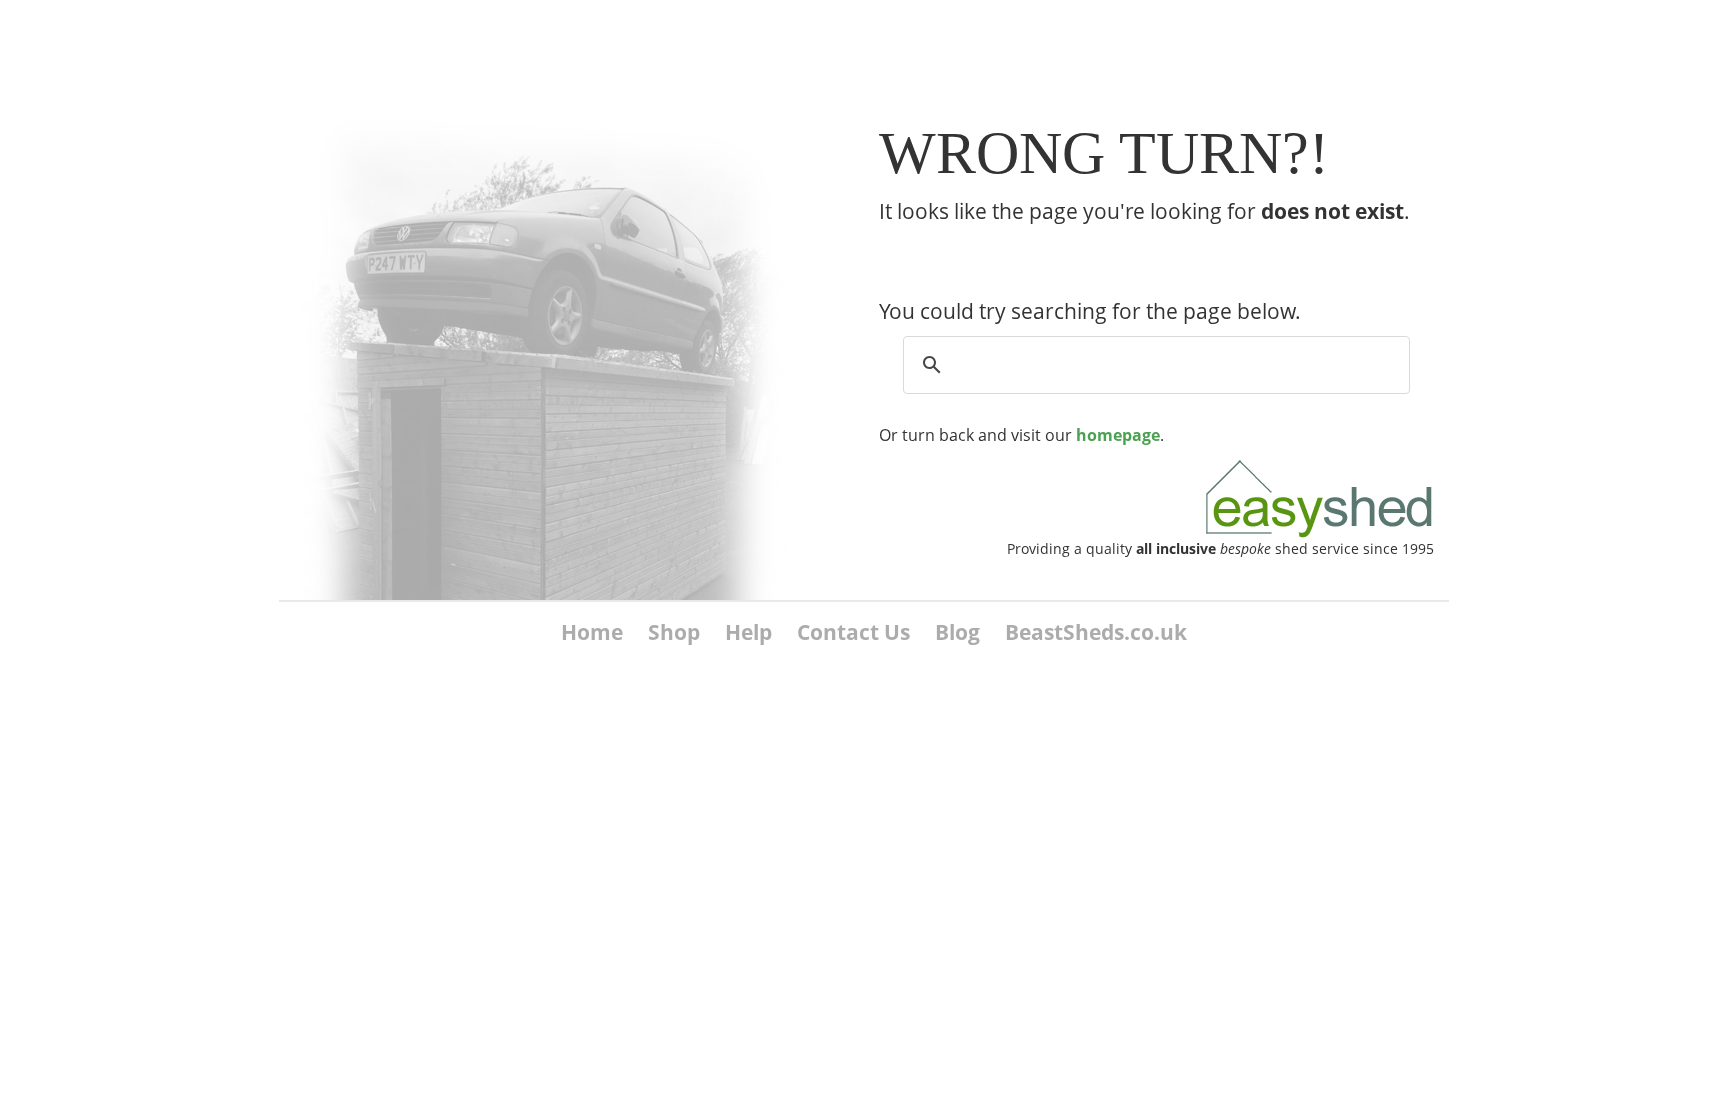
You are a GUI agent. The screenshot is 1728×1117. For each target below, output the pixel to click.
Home (592, 632)
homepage (1118, 435)
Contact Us (853, 632)
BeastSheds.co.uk (1096, 632)
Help (748, 632)
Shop (674, 632)
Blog (957, 632)
